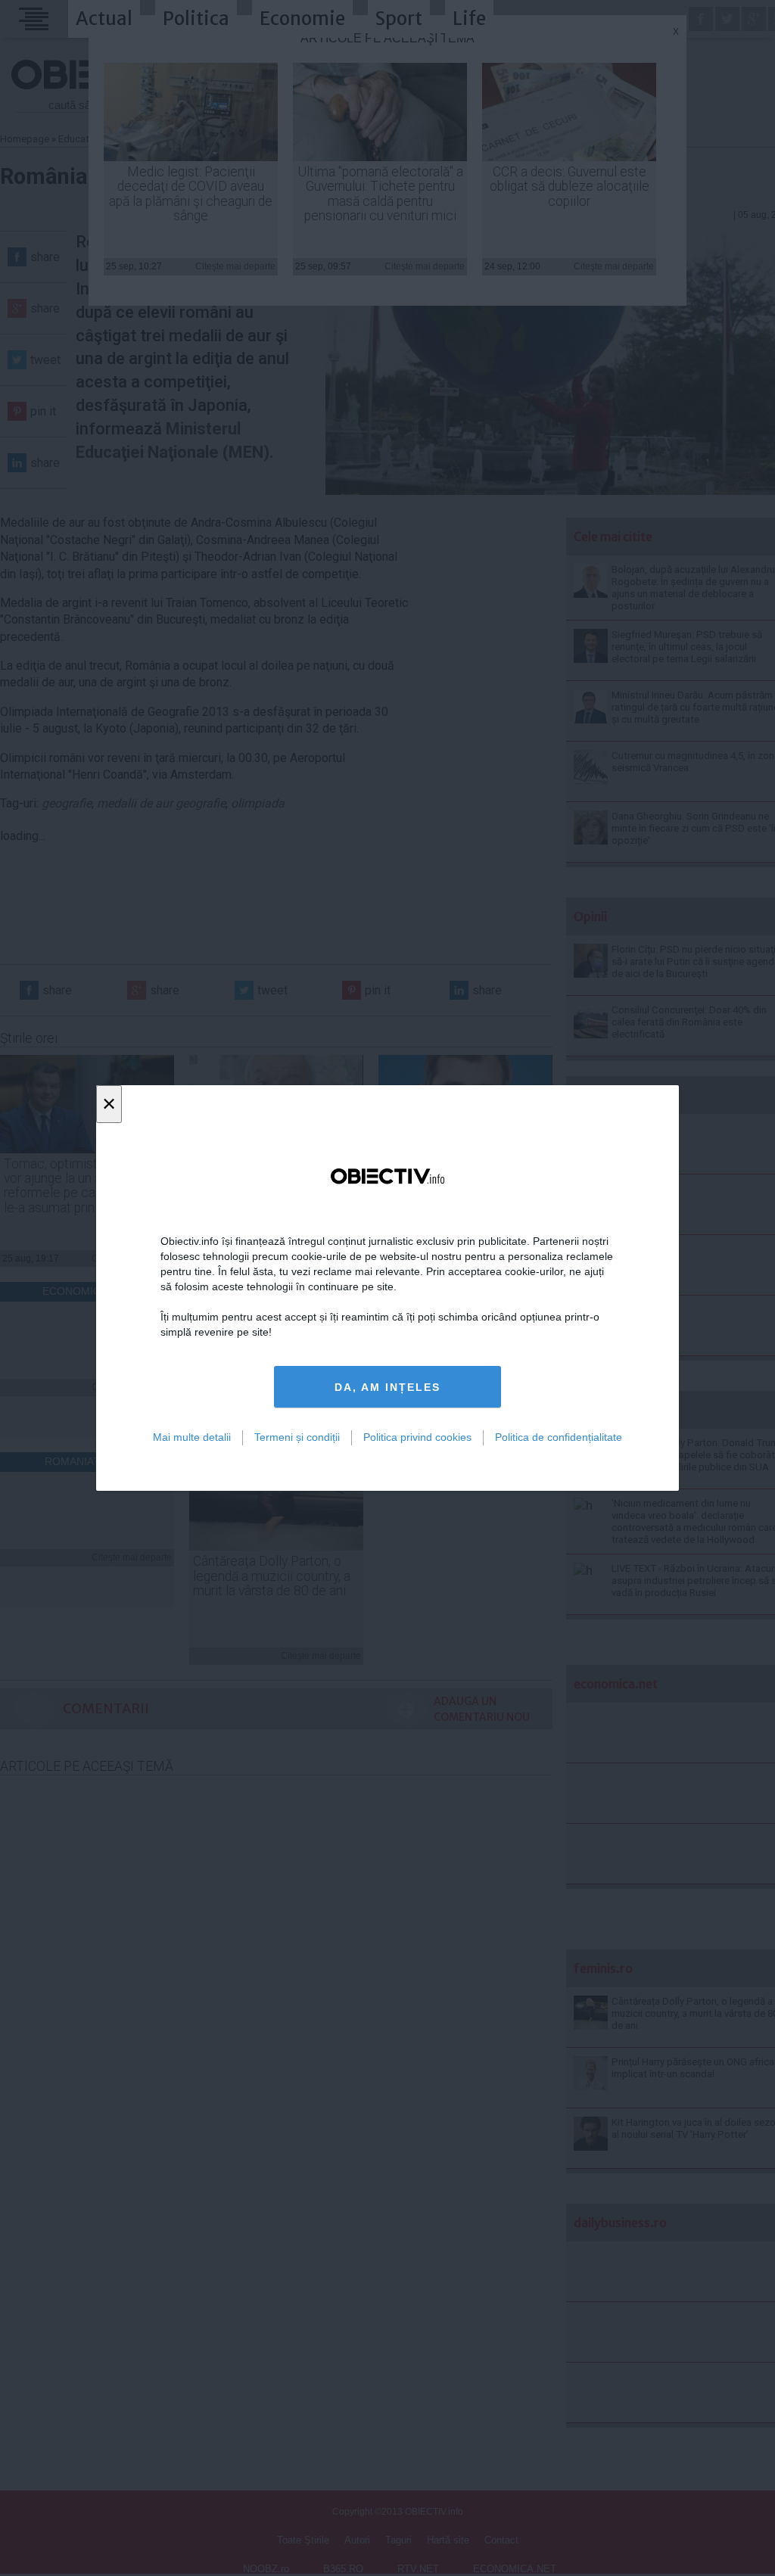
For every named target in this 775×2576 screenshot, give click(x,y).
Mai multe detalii (192, 1437)
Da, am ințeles (387, 1387)
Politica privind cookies (417, 1437)
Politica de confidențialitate (559, 1437)
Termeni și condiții (297, 1437)
